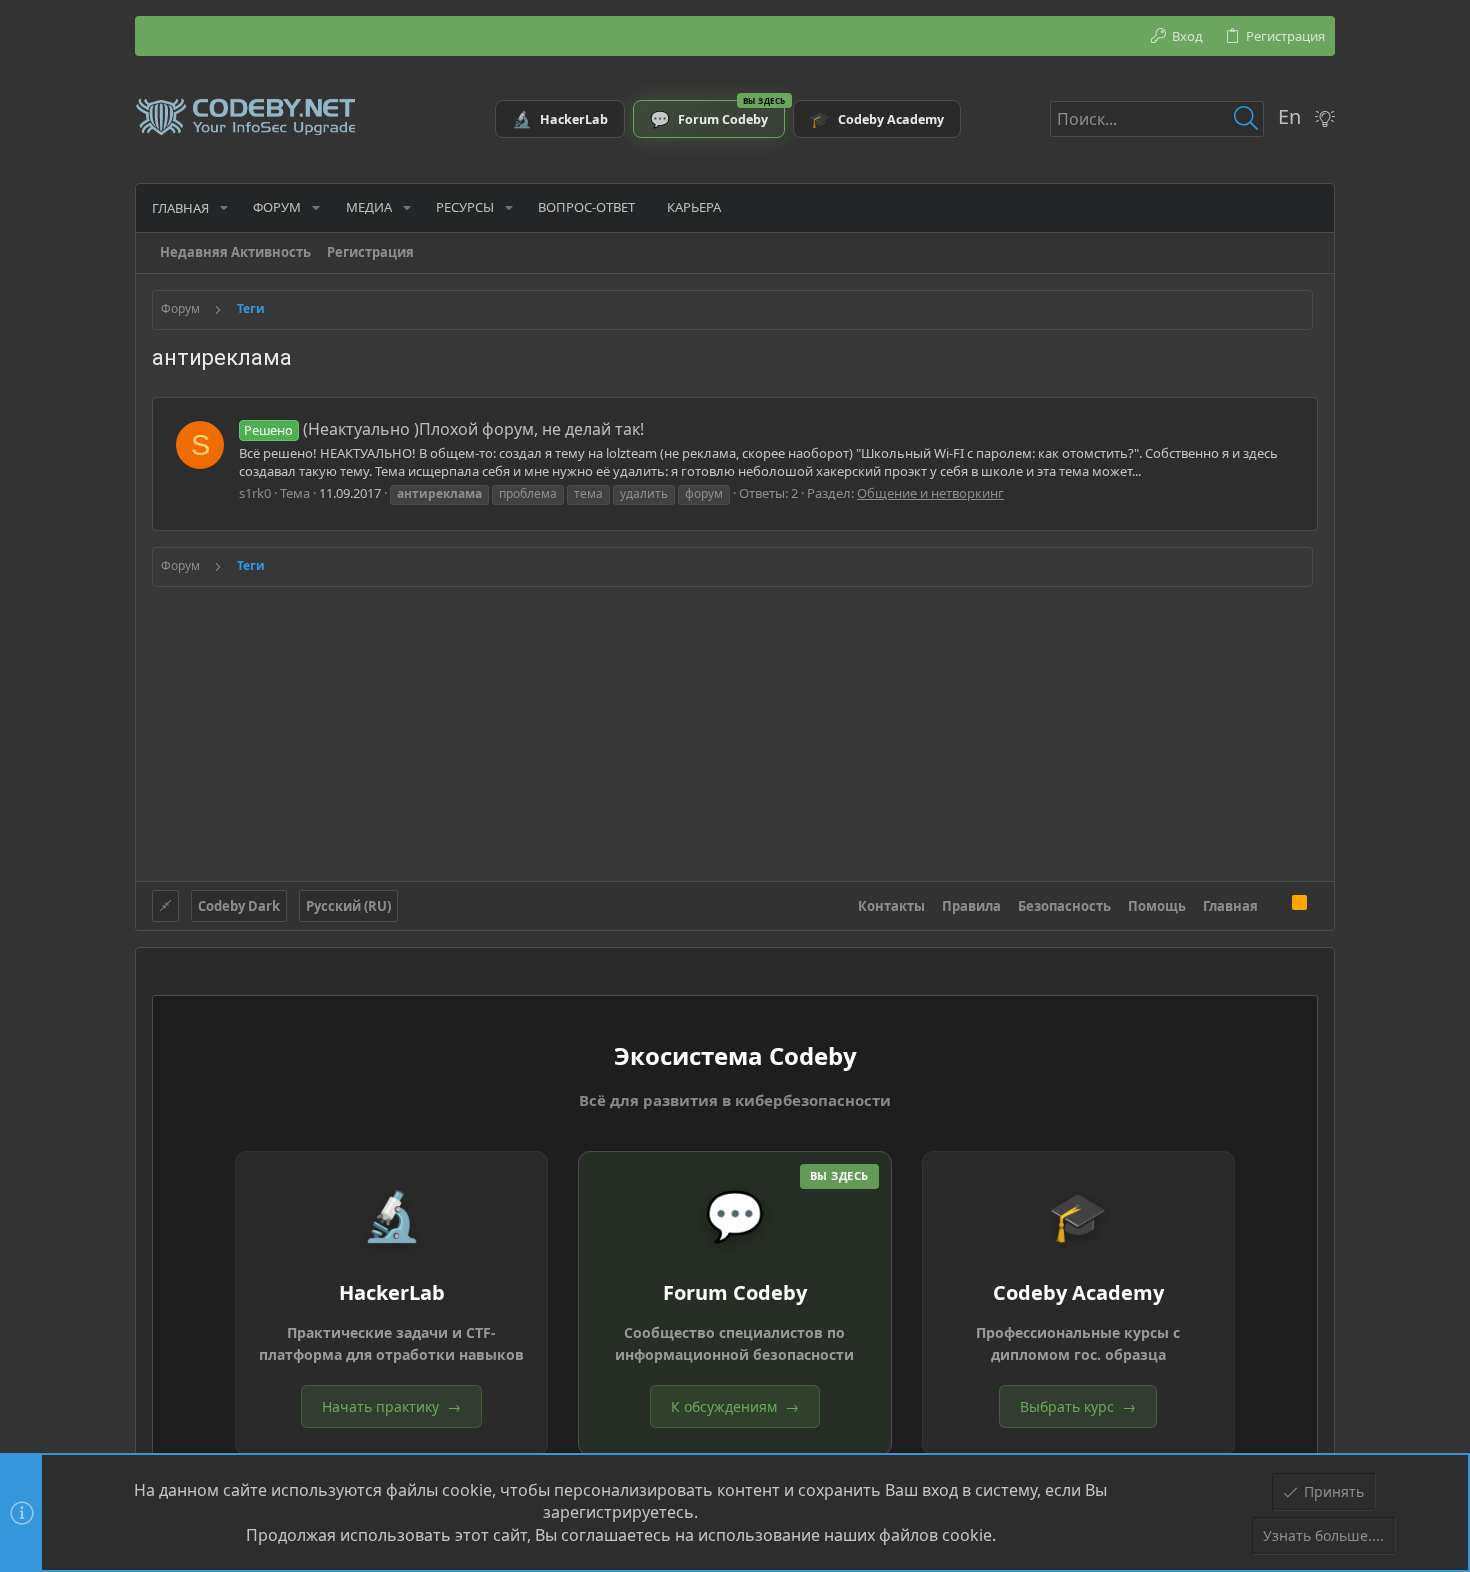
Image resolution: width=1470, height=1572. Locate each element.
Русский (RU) (348, 906)
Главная (1230, 906)
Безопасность (1064, 906)
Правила (971, 906)
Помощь (1157, 906)
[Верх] (1275, 905)
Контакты (891, 906)
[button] (224, 207)
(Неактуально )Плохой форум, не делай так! (443, 429)
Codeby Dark (239, 906)
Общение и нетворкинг (930, 493)
